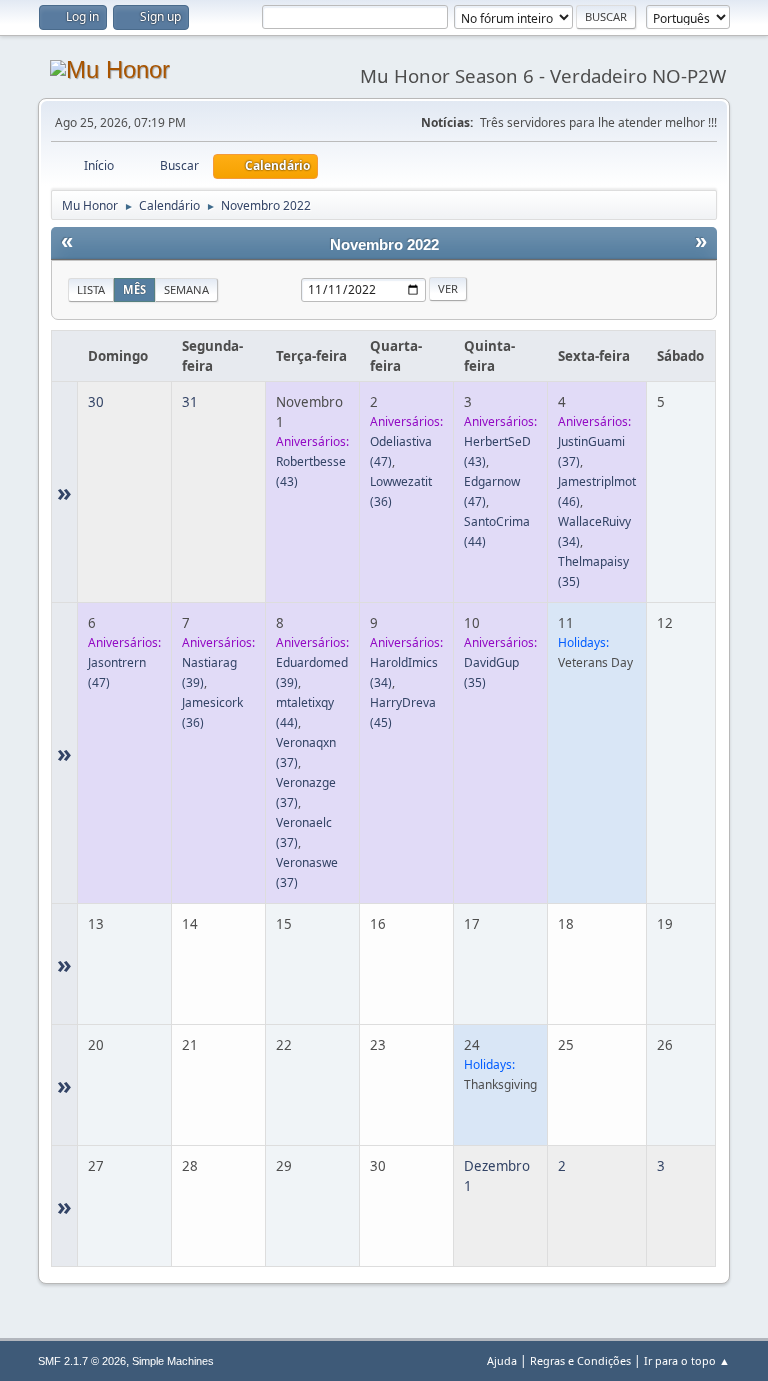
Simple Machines (173, 1361)
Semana (186, 289)
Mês (134, 289)
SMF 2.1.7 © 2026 (82, 1361)
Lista (91, 289)
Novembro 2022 (384, 245)
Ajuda (502, 1360)
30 (96, 402)
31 (190, 402)
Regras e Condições (580, 1360)
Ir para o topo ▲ (687, 1360)
